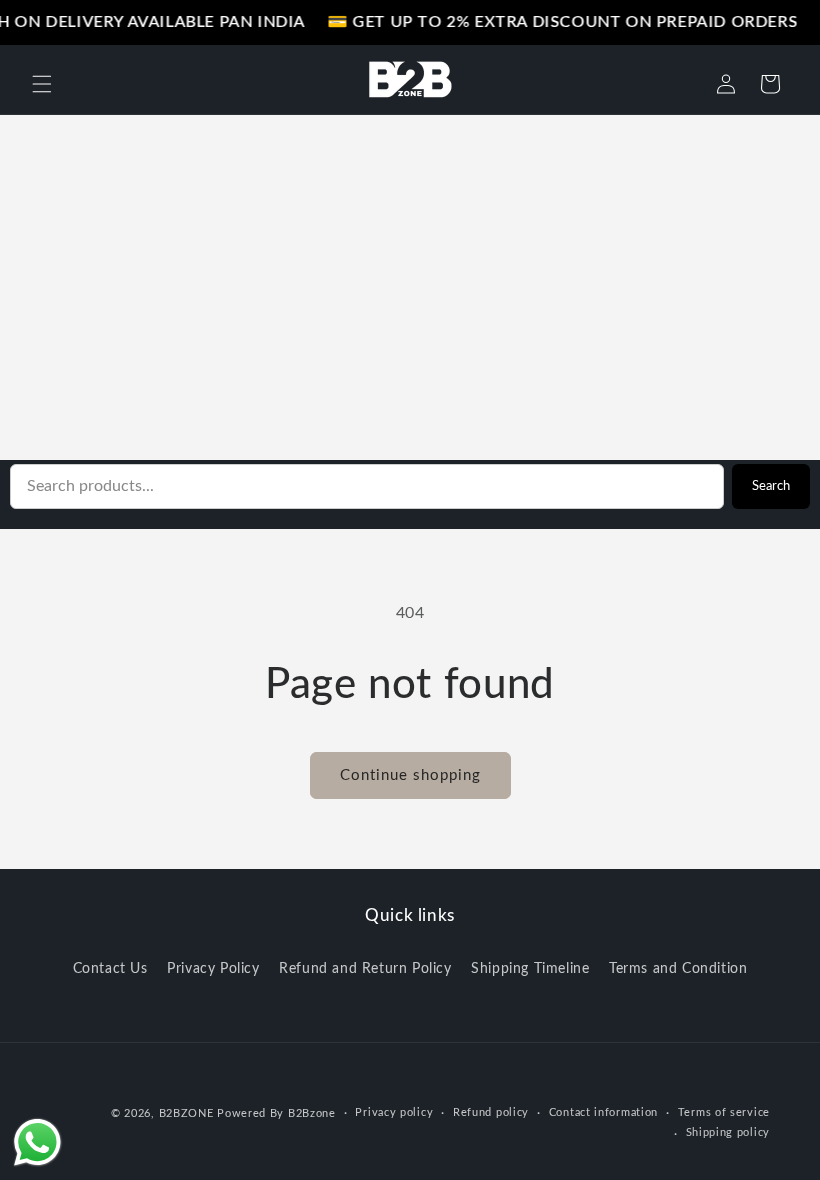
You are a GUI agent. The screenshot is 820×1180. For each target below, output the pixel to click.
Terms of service (724, 1112)
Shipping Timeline (530, 969)
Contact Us (110, 969)
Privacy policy (394, 1112)
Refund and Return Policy (365, 969)
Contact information (603, 1112)
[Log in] (726, 84)
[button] (42, 84)
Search (771, 486)
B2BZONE (186, 1113)
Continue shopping (410, 775)
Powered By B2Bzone (276, 1113)
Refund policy (491, 1112)
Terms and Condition (678, 969)
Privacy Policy (213, 969)
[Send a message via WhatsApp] (37, 1142)
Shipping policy (728, 1132)
